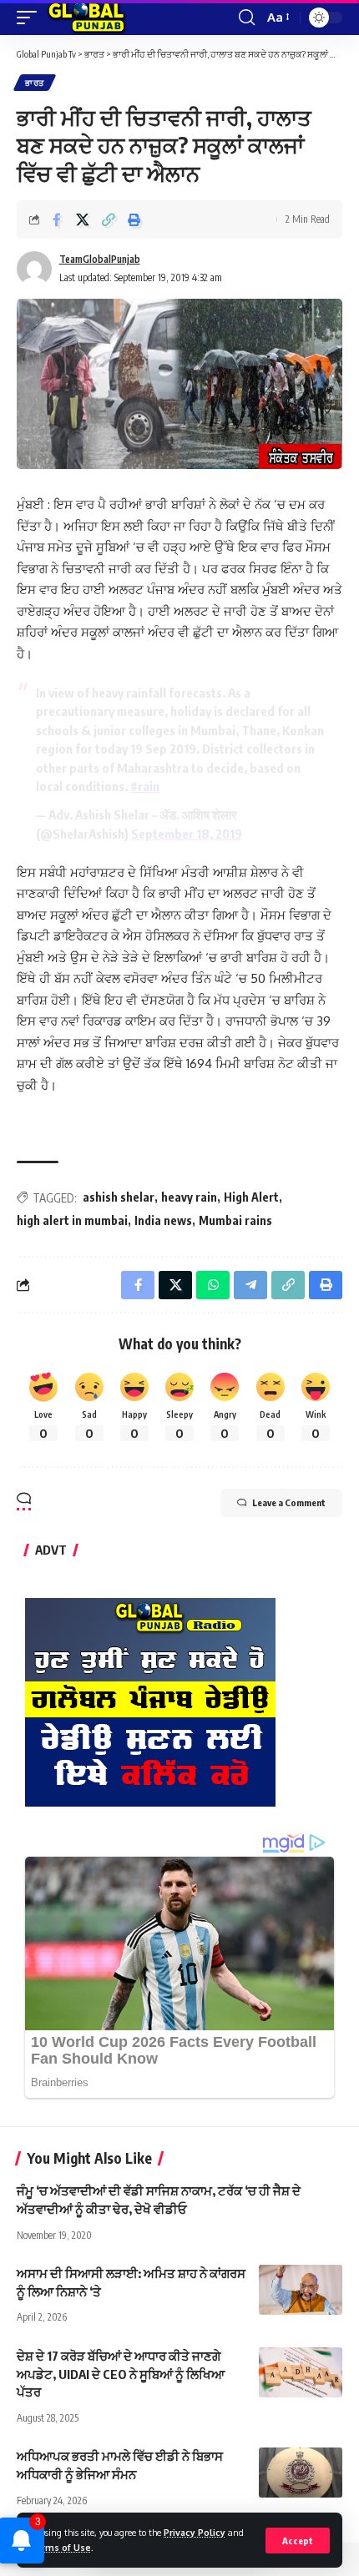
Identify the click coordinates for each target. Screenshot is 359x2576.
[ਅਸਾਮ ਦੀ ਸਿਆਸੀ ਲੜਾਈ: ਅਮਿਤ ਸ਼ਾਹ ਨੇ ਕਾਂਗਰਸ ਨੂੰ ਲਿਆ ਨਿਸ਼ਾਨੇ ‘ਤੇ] (301, 2290)
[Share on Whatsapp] (213, 1285)
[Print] (134, 219)
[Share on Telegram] (250, 1285)
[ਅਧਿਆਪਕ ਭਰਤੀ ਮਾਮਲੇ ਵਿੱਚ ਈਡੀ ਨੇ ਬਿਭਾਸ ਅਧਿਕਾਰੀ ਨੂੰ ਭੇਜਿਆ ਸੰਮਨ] (301, 2473)
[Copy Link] (109, 219)
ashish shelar (119, 1197)
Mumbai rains (235, 1220)
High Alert (251, 1197)
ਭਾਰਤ (35, 83)
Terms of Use (60, 2547)
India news (163, 1220)
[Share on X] (83, 219)
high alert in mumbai (72, 1220)
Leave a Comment (289, 1502)
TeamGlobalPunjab (100, 259)
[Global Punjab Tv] (86, 18)
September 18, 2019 (187, 834)
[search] (247, 18)
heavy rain (189, 1197)
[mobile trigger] (31, 18)
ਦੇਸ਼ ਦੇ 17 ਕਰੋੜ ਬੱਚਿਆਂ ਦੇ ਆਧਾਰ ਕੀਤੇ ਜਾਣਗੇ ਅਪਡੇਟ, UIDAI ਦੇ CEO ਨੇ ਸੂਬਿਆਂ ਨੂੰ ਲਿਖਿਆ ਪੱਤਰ (121, 2374)
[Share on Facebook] (57, 219)
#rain (145, 786)
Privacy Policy (195, 2532)
